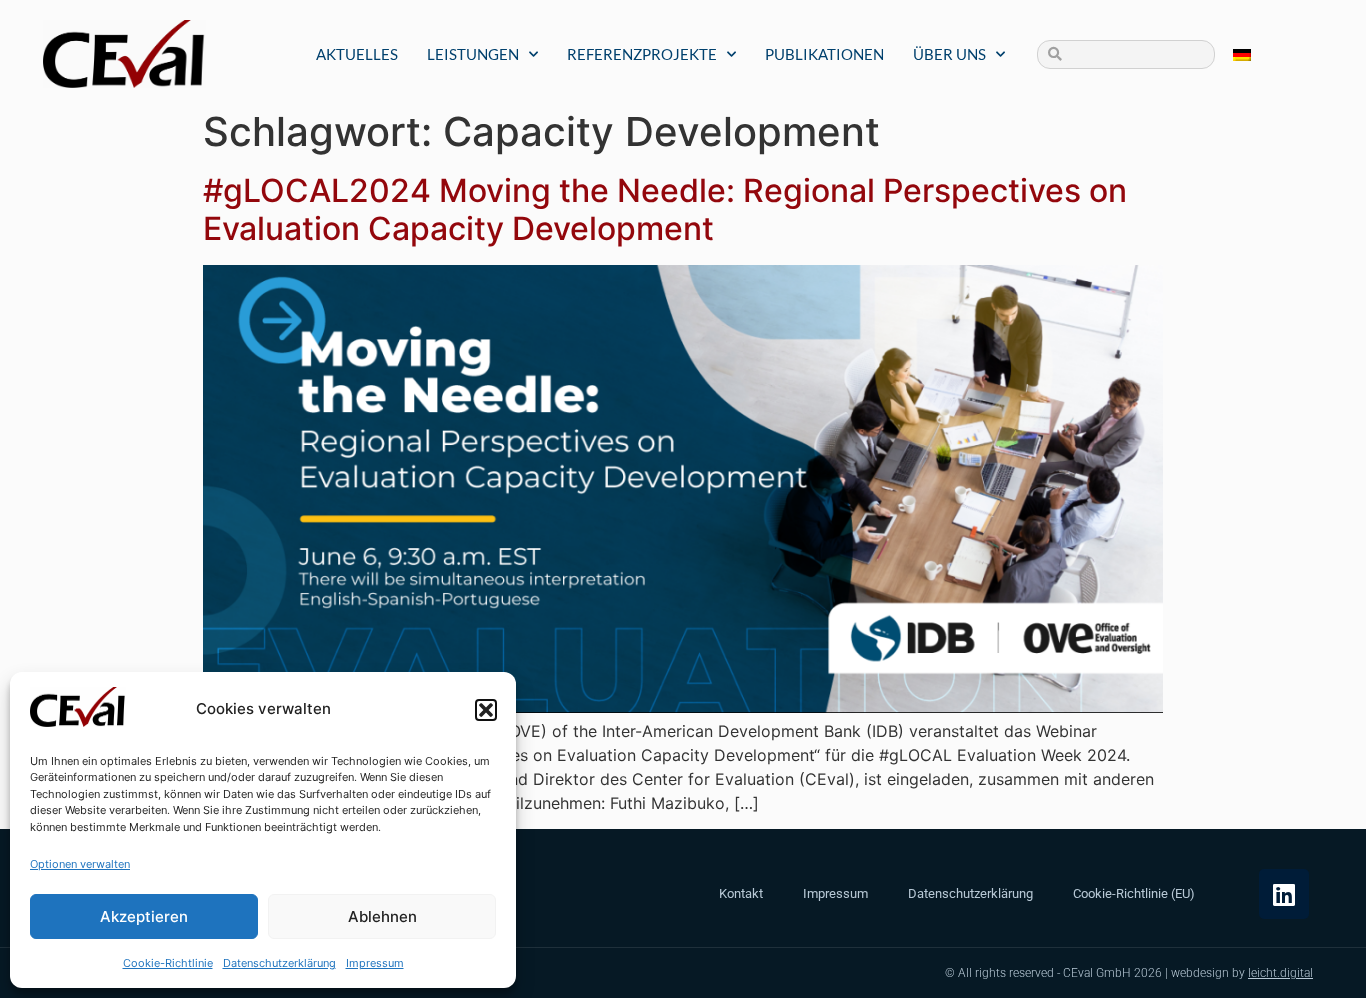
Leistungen (473, 54)
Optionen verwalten (80, 864)
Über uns (949, 54)
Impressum (375, 963)
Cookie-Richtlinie (168, 963)
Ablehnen (382, 916)
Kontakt (741, 893)
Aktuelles (357, 54)
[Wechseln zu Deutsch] (1242, 54)
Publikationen (824, 54)
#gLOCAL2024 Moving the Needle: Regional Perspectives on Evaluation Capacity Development (665, 209)
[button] (486, 710)
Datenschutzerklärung (279, 963)
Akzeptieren (144, 916)
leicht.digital (1280, 973)
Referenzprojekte (642, 54)
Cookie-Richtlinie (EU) (1134, 893)
